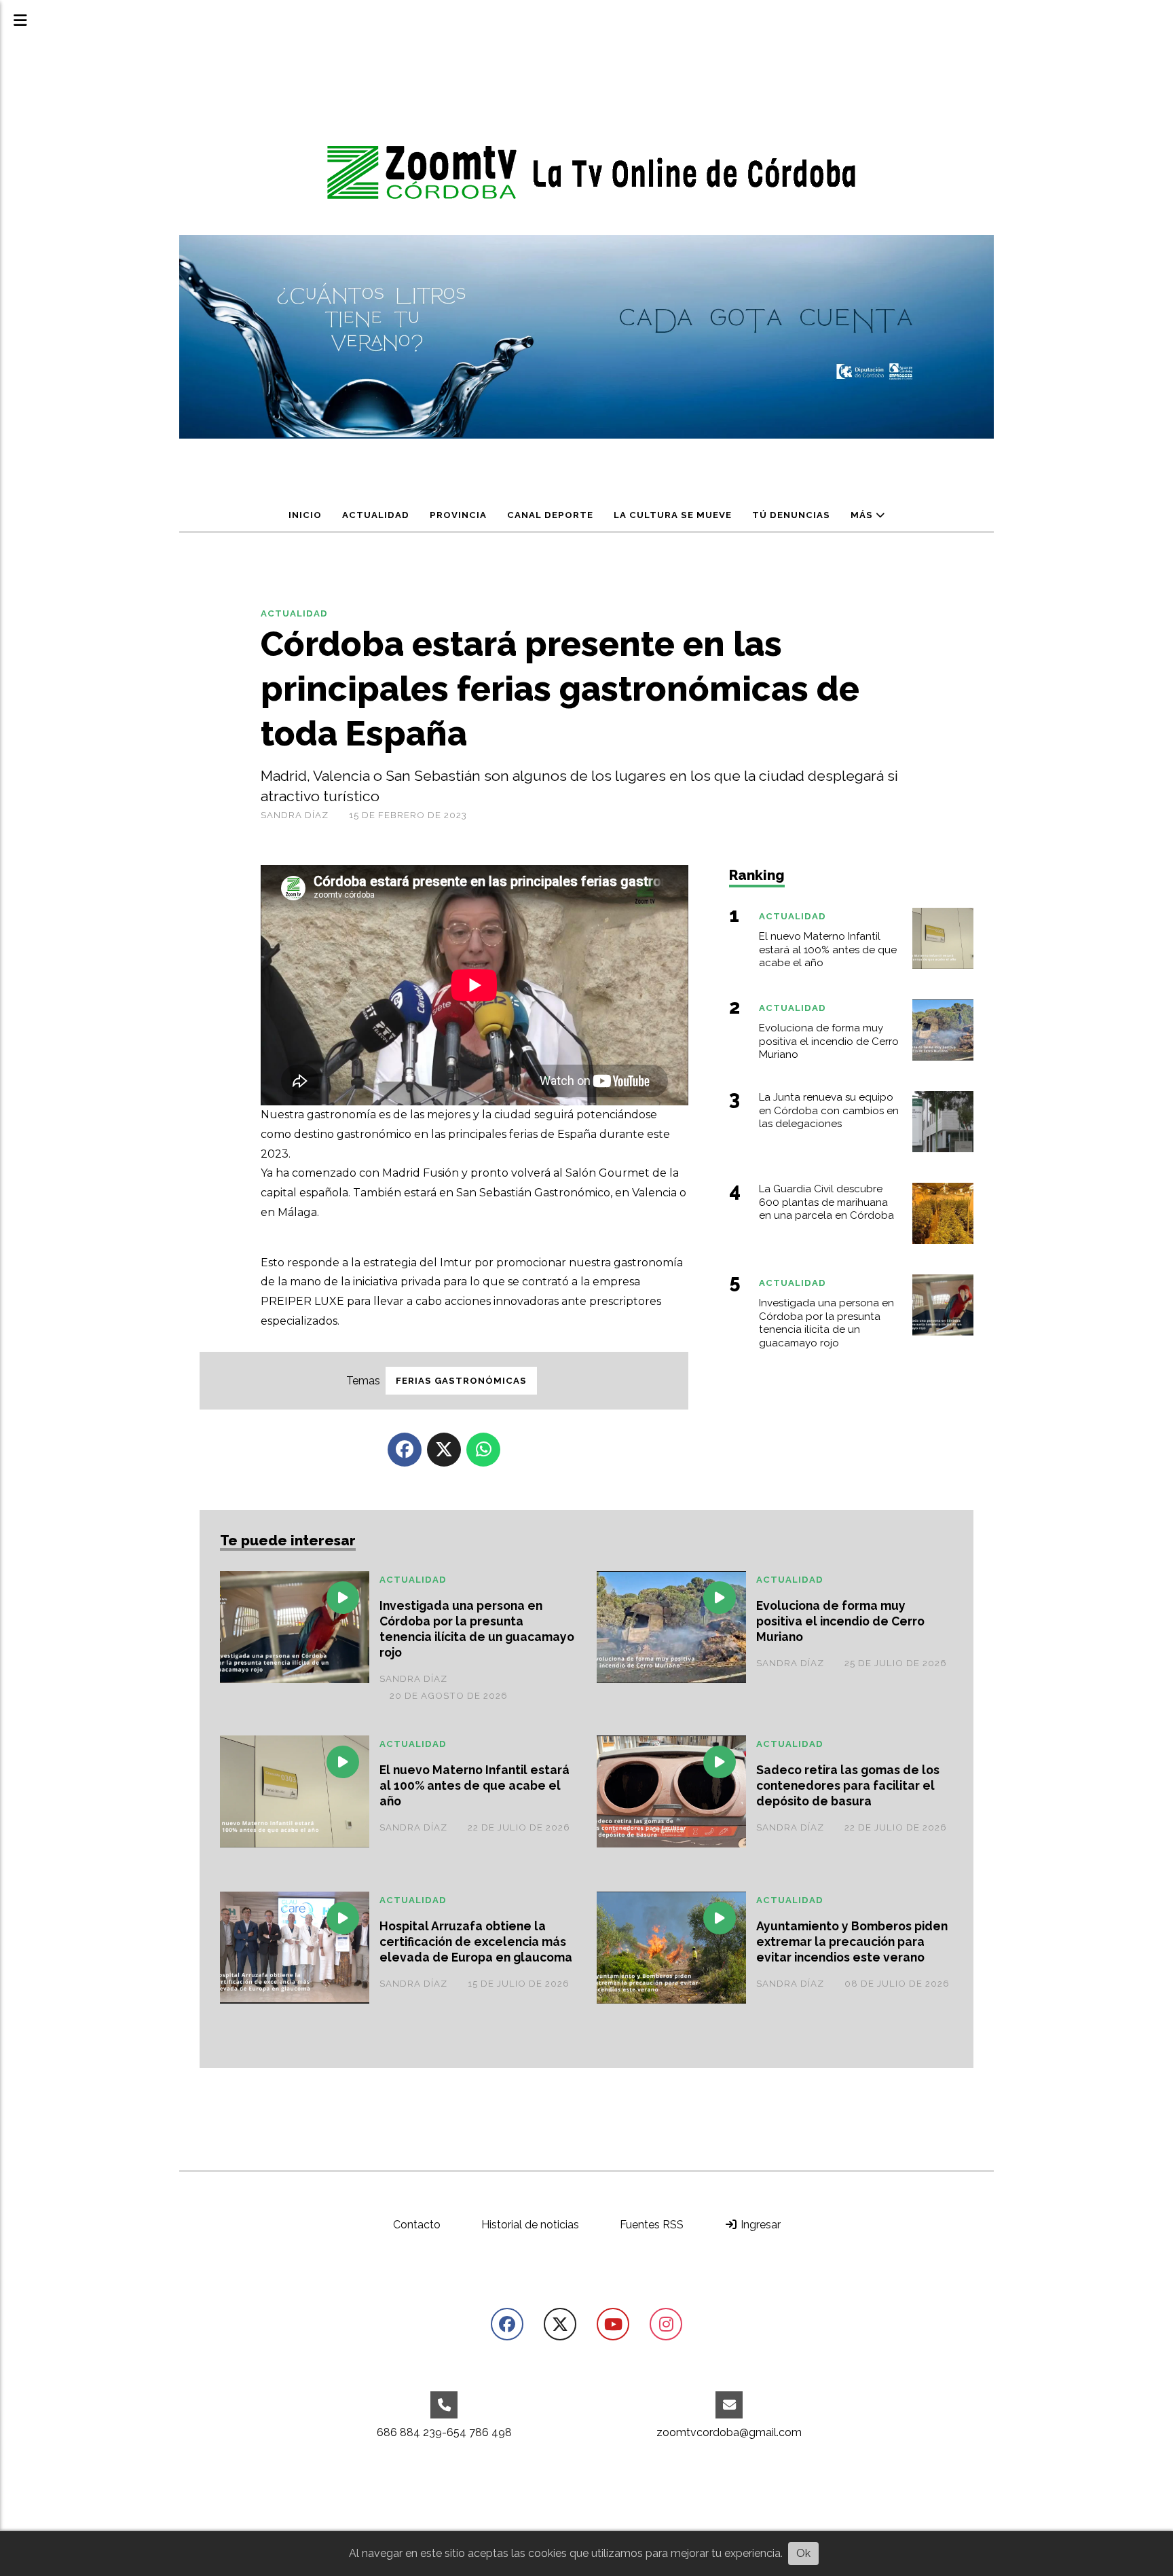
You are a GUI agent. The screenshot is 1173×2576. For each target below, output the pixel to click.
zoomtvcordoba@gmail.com (729, 2432)
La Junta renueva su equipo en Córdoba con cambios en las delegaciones (829, 1111)
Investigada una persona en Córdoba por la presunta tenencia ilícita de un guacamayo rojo (477, 1629)
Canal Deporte (550, 515)
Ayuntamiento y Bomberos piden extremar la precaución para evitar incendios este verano (852, 1942)
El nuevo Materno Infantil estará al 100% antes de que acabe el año (474, 1785)
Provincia (458, 515)
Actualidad (376, 515)
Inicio (305, 515)
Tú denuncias (791, 515)
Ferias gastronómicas (461, 1381)
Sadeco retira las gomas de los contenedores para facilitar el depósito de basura (848, 1785)
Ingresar (759, 2225)
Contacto (417, 2225)
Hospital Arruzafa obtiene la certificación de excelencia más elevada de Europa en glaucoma (476, 1942)
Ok (803, 2553)
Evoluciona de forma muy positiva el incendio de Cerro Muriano (840, 1621)
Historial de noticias (530, 2225)
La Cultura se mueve (673, 515)
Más (863, 515)
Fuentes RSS (652, 2225)
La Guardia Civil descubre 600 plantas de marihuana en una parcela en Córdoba (826, 1202)
